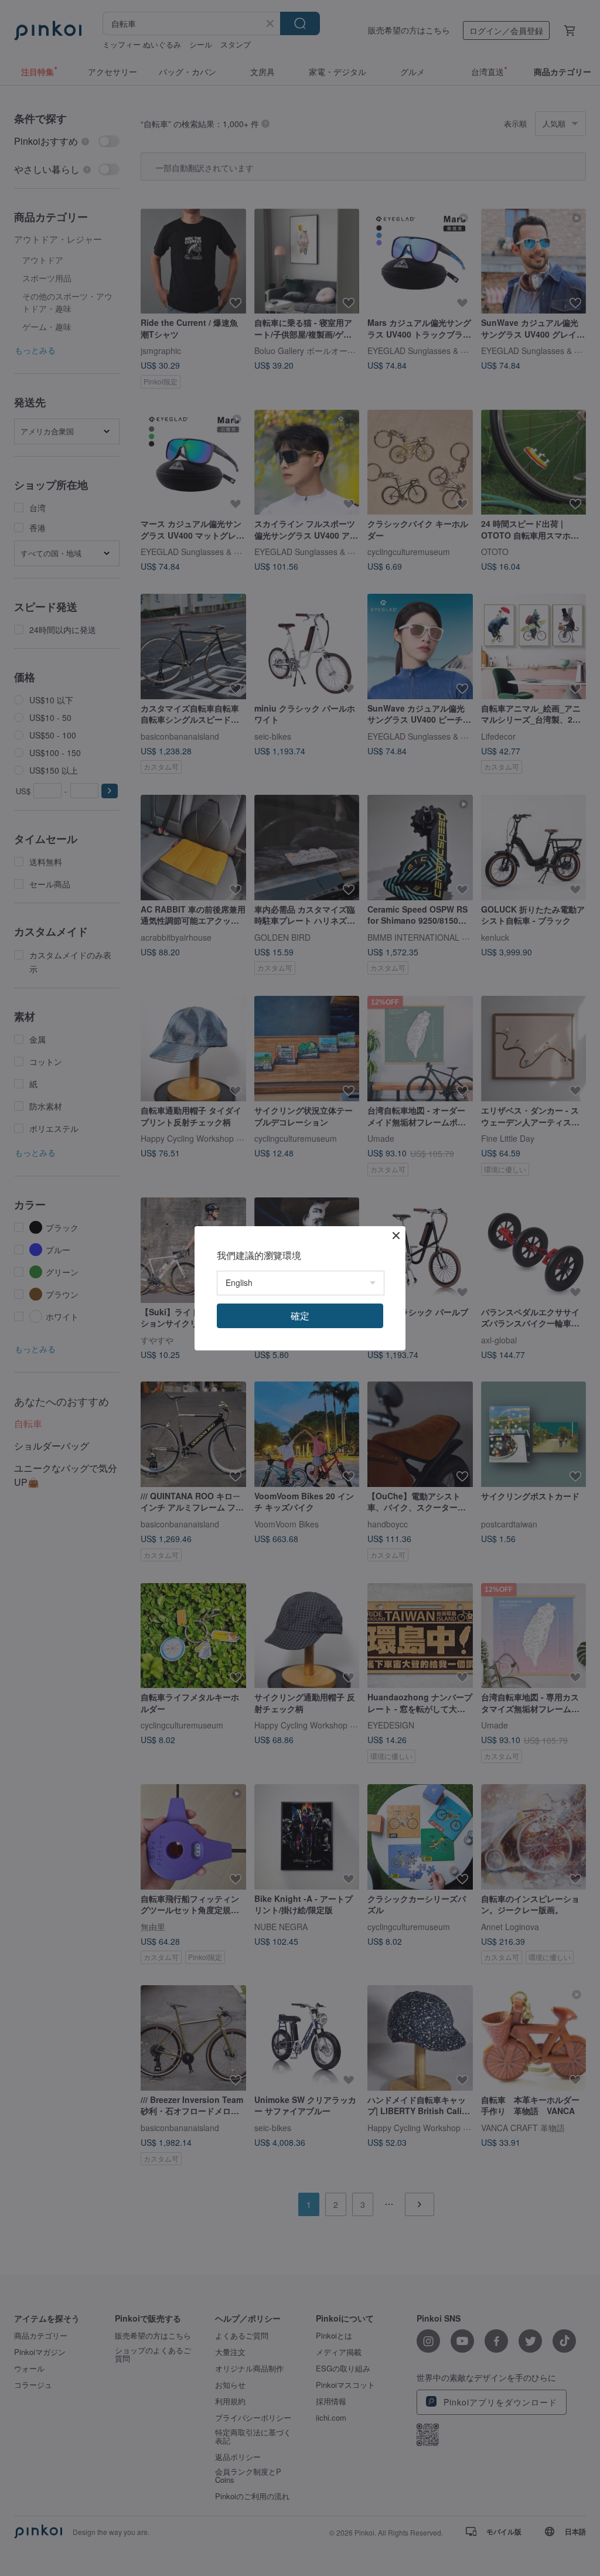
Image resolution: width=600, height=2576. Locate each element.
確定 (300, 1316)
